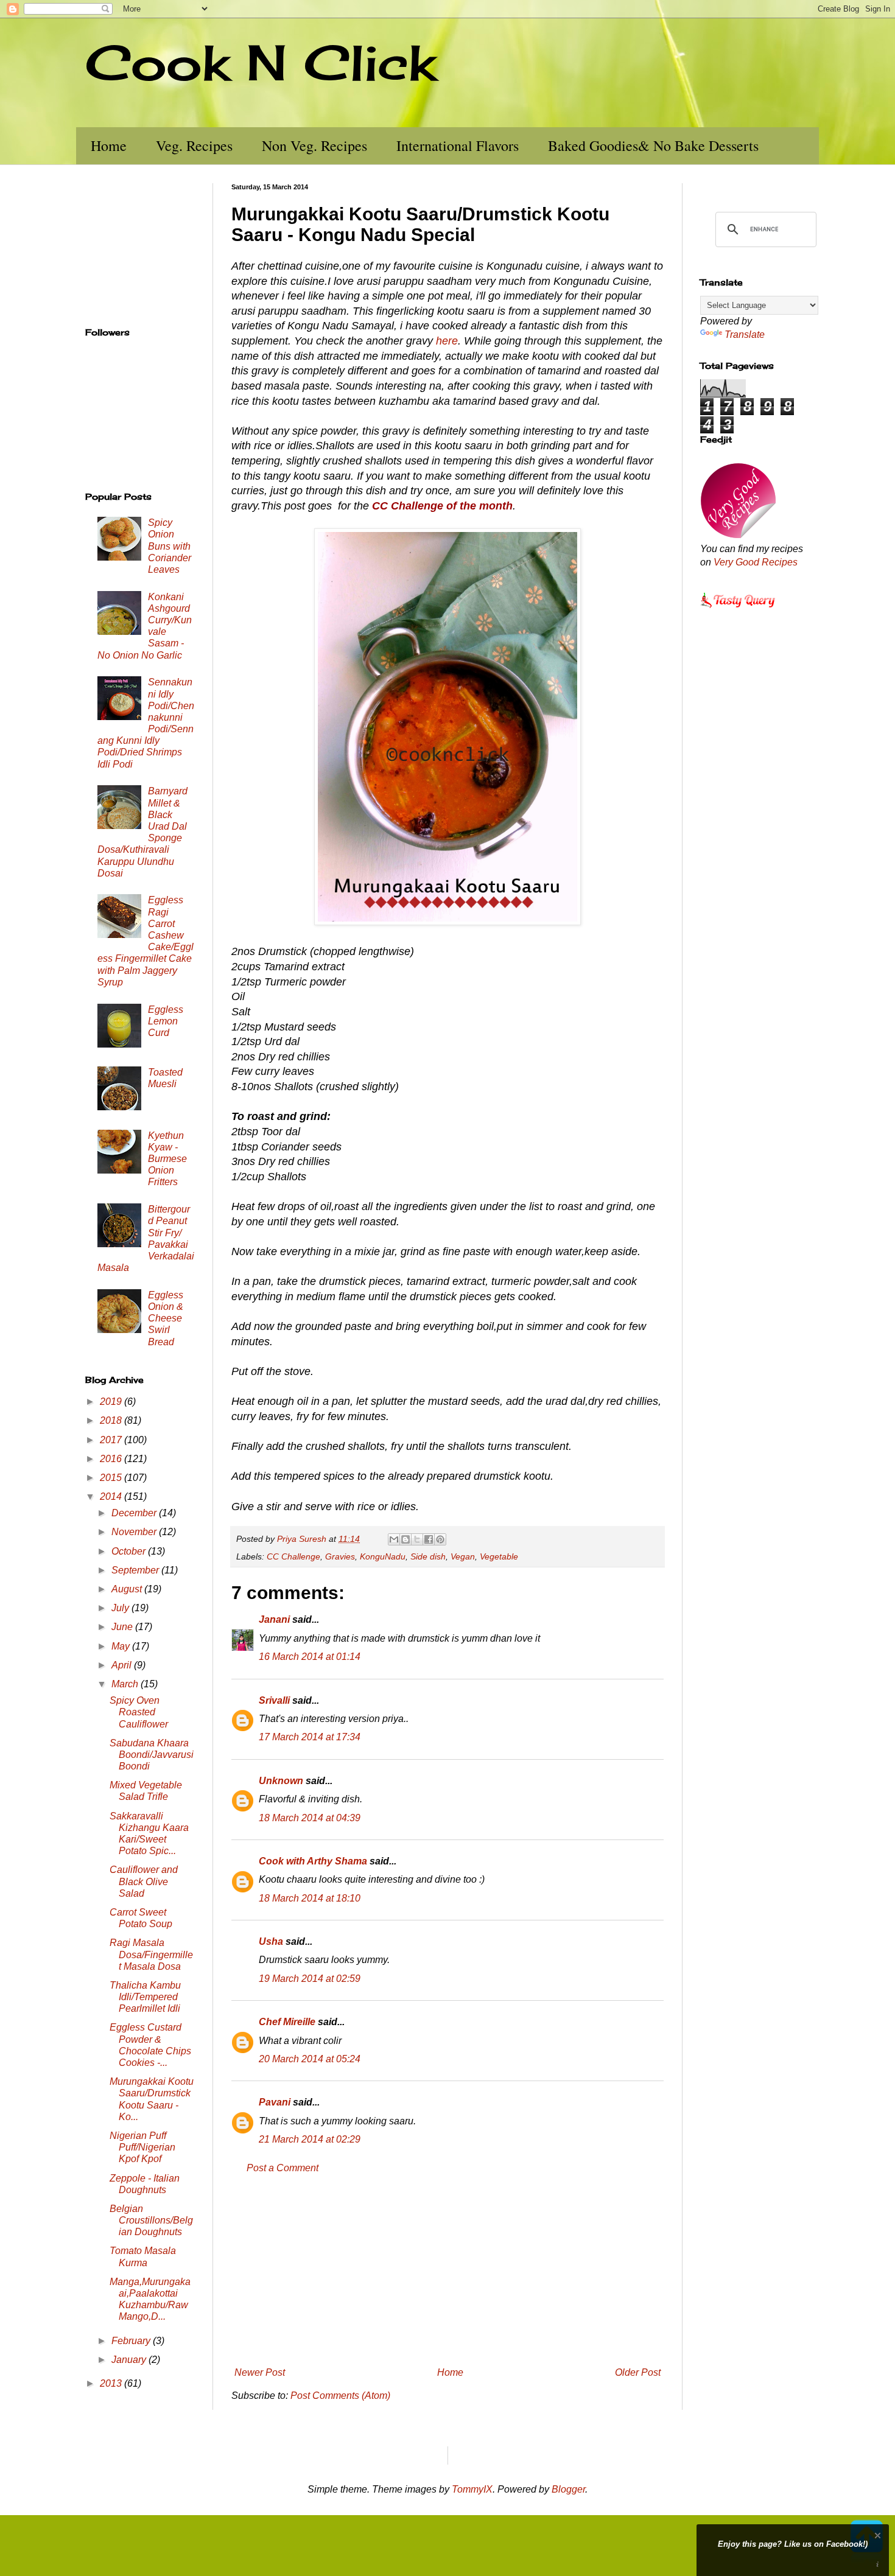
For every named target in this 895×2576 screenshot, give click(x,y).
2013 (112, 2383)
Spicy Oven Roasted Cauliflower (139, 1712)
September (136, 1570)
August (128, 1589)
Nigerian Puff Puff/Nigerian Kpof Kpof (142, 2147)
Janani (274, 1619)
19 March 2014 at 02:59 (310, 1979)
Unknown (281, 1781)
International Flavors (458, 145)
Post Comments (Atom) (340, 2396)
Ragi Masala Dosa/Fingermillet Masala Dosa (151, 1954)
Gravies (340, 1556)
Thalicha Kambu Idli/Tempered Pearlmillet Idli (145, 1997)
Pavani (275, 2102)
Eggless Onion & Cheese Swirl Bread (166, 1318)
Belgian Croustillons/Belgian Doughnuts (151, 2220)
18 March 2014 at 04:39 (310, 1818)
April (123, 1665)
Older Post (638, 2372)
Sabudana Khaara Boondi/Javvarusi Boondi (152, 1755)
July (121, 1608)
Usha (271, 1941)
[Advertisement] (447, 2270)
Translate (745, 334)
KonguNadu (383, 1556)
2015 (112, 1478)
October (130, 1551)
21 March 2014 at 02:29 (310, 2139)
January (130, 2360)
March (126, 1684)
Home (109, 145)
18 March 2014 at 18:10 (310, 1898)
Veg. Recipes (194, 145)
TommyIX (472, 2489)
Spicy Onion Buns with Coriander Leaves (170, 546)
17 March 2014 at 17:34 (310, 1737)
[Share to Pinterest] (440, 1539)
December (135, 1513)
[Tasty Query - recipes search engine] (738, 610)
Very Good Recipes (756, 562)
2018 (112, 1420)
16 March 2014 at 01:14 (310, 1657)
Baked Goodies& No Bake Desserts (653, 145)
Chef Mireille (287, 2022)
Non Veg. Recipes (314, 145)
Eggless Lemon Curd (166, 1021)
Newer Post (260, 2372)
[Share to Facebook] (429, 1539)
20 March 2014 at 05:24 (310, 2059)
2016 (112, 1459)
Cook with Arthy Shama (313, 1861)
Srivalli (274, 1700)
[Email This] (394, 1539)
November (135, 1532)
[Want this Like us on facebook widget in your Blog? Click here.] (878, 2565)
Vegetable (499, 1556)
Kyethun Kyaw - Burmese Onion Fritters (167, 1159)
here (447, 341)
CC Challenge (293, 1556)
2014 (112, 1496)
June (123, 1627)
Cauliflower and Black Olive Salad (144, 1881)
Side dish (428, 1556)
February (132, 2341)
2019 (112, 1402)
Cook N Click (261, 62)
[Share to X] (417, 1539)
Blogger (568, 2489)
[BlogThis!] (405, 1539)
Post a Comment (283, 2168)
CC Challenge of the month (442, 506)
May (122, 1646)
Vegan (463, 1556)
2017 (112, 1440)
